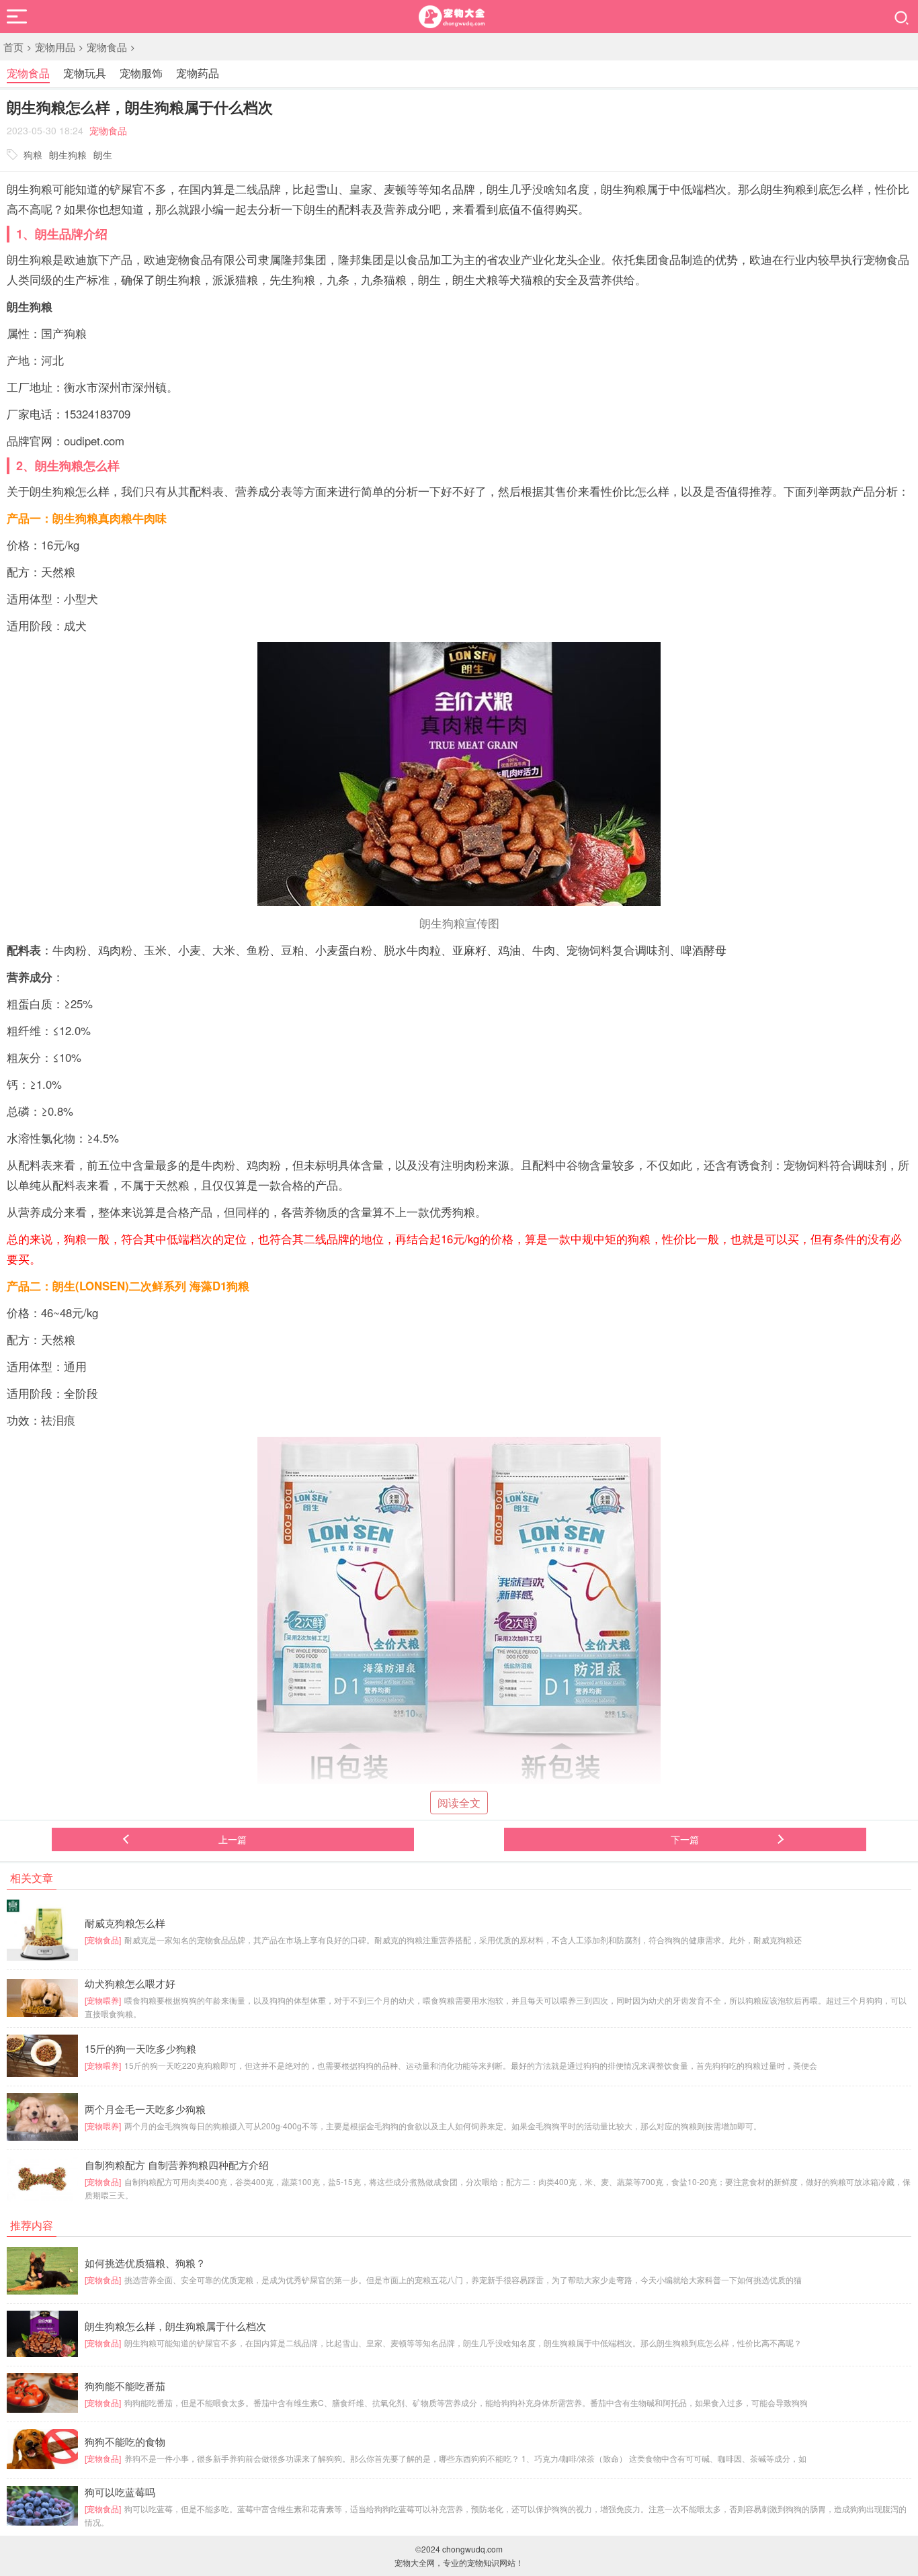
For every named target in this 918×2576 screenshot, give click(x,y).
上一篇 (233, 1839)
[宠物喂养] (103, 2000)
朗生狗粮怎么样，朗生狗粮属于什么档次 (175, 2326)
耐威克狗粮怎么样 (125, 1923)
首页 (13, 47)
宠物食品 (107, 47)
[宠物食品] (103, 1940)
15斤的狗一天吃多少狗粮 (140, 2049)
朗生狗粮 (68, 154)
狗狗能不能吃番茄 (125, 2386)
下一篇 (685, 1839)
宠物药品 (198, 73)
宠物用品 (55, 47)
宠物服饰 (141, 73)
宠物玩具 (85, 73)
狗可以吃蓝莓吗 (120, 2492)
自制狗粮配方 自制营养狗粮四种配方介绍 (177, 2165)
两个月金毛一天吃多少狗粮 (145, 2109)
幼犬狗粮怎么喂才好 (130, 1984)
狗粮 (33, 154)
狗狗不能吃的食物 (125, 2442)
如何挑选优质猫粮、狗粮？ (145, 2263)
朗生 (103, 154)
